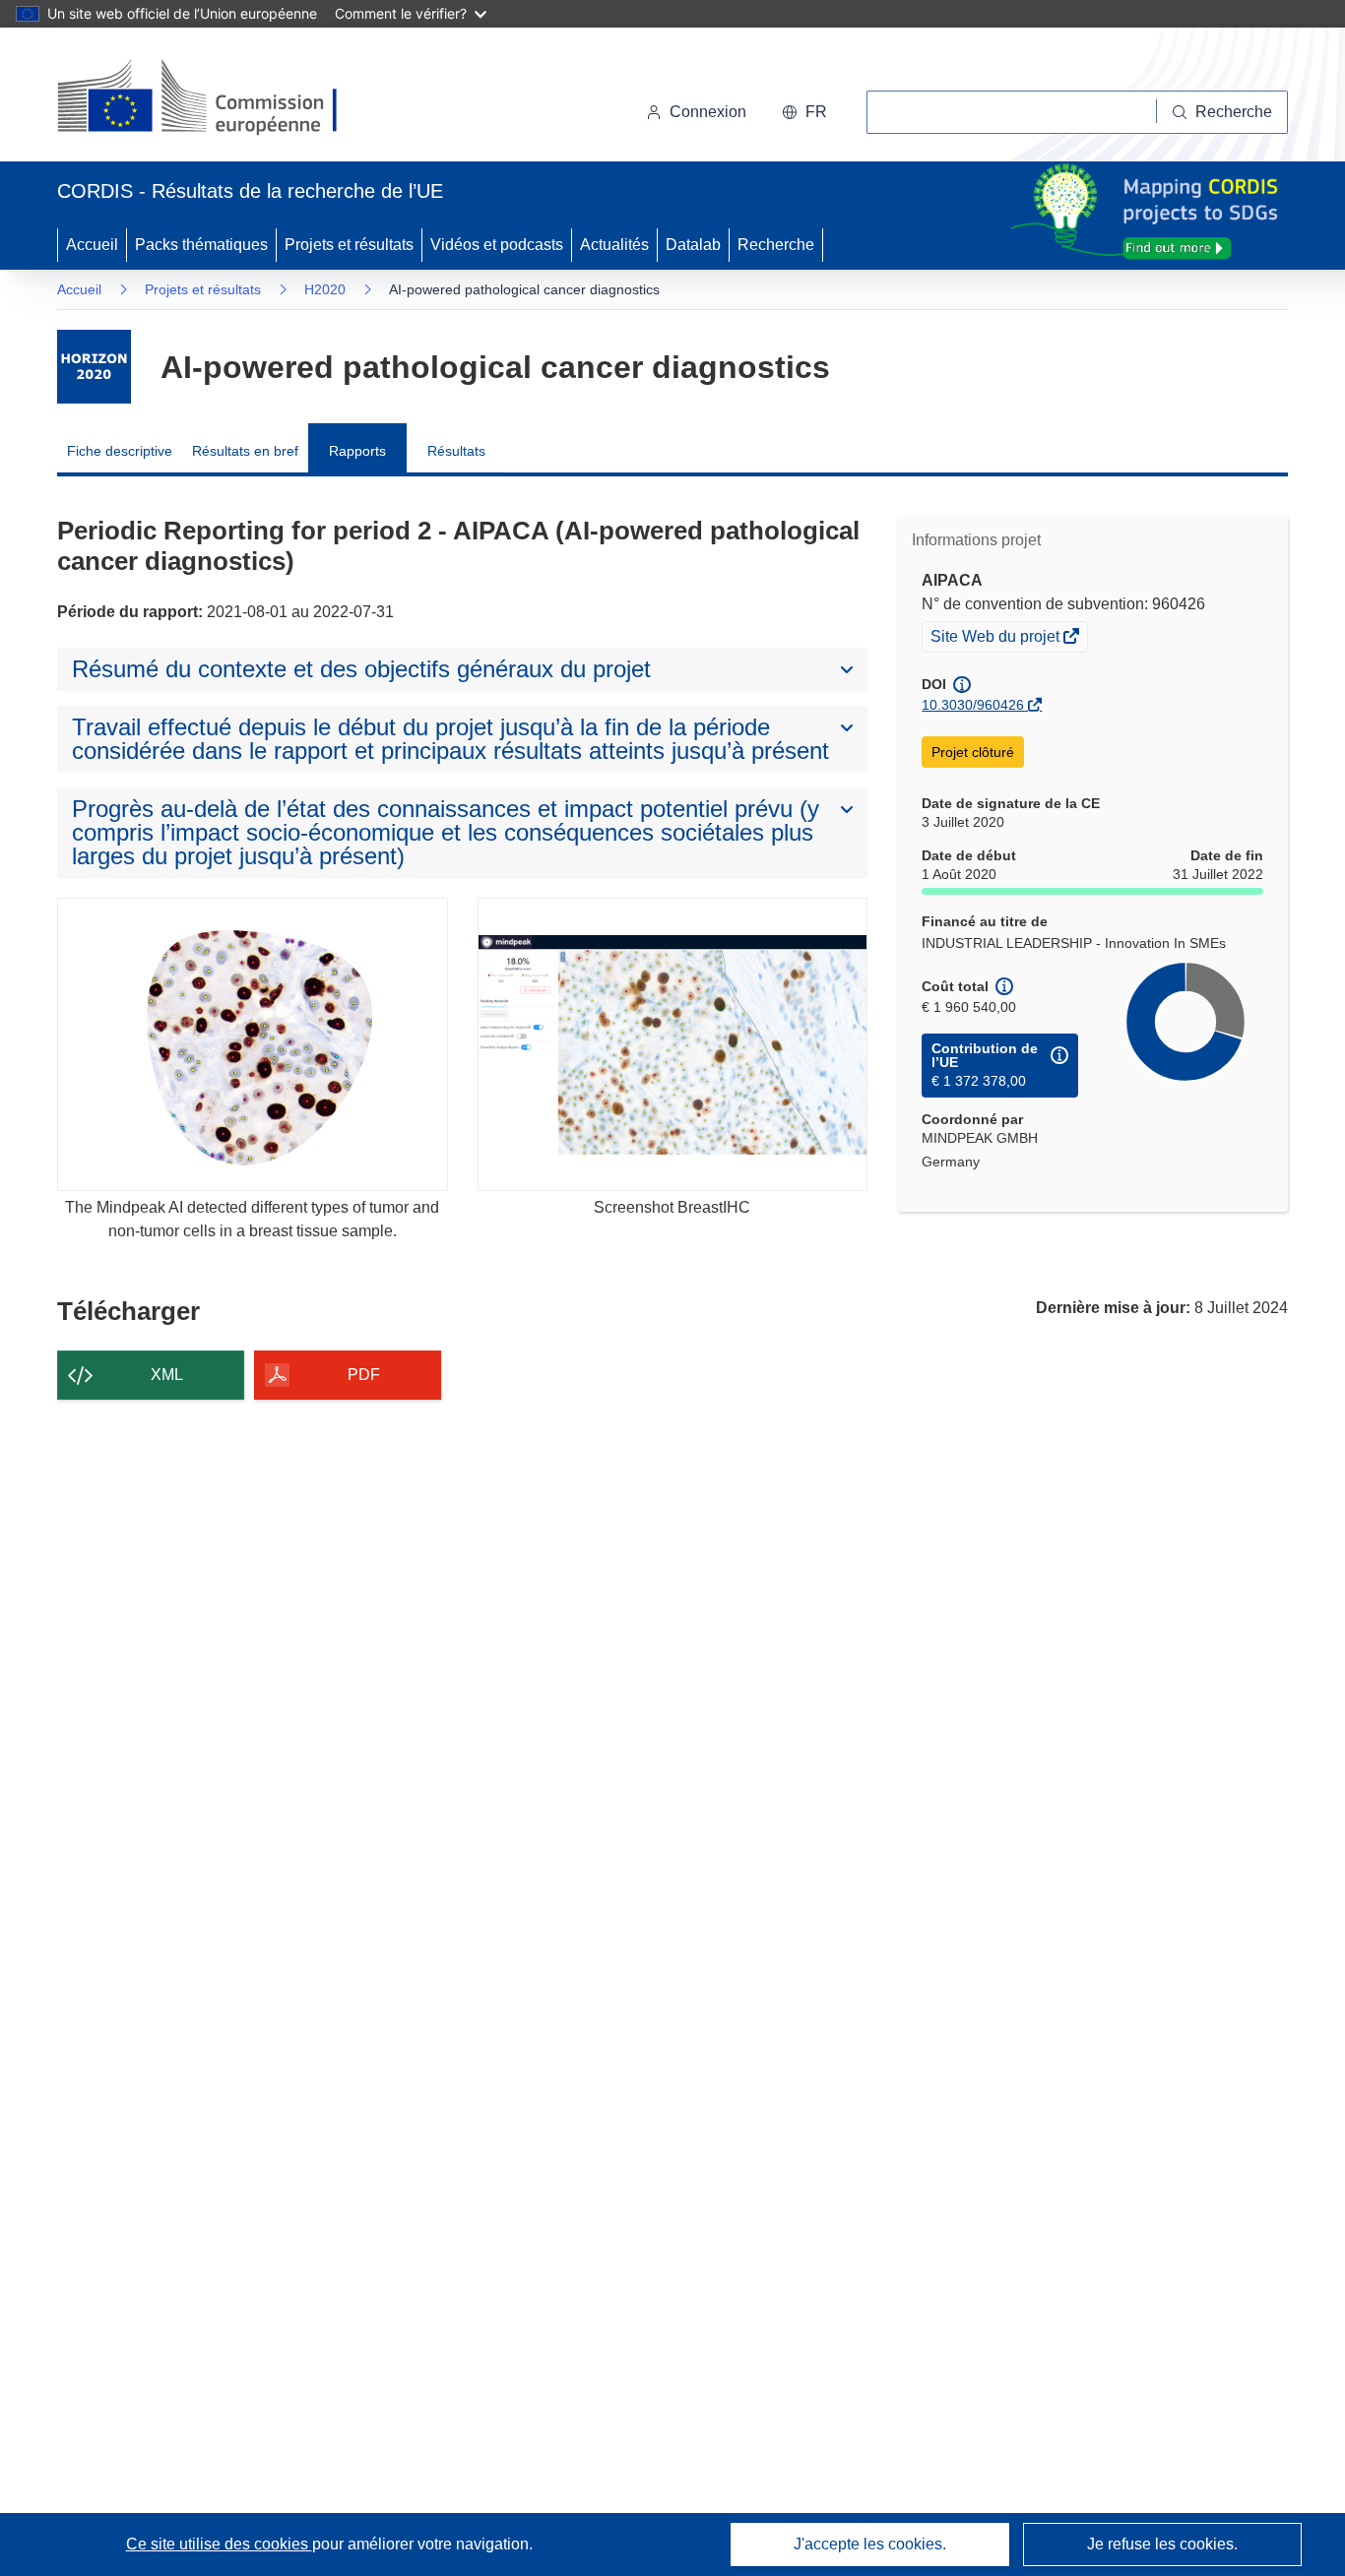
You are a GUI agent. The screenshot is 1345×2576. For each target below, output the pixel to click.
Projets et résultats (349, 245)
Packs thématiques (201, 245)
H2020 (325, 289)
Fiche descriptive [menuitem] (120, 451)
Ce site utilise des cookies (219, 2544)
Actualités (614, 245)
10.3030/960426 (973, 705)
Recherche (776, 245)
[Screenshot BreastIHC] (673, 1044)
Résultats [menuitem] (456, 451)
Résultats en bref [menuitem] (245, 451)
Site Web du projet (996, 639)
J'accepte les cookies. (870, 2544)
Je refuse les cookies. (1162, 2544)
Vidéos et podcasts (497, 245)
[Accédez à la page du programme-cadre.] (94, 367)
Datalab (693, 245)
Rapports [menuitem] (357, 451)
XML (167, 1375)
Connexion (708, 112)
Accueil (92, 245)
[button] (804, 112)
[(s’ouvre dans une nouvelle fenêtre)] (216, 98)
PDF (364, 1375)
